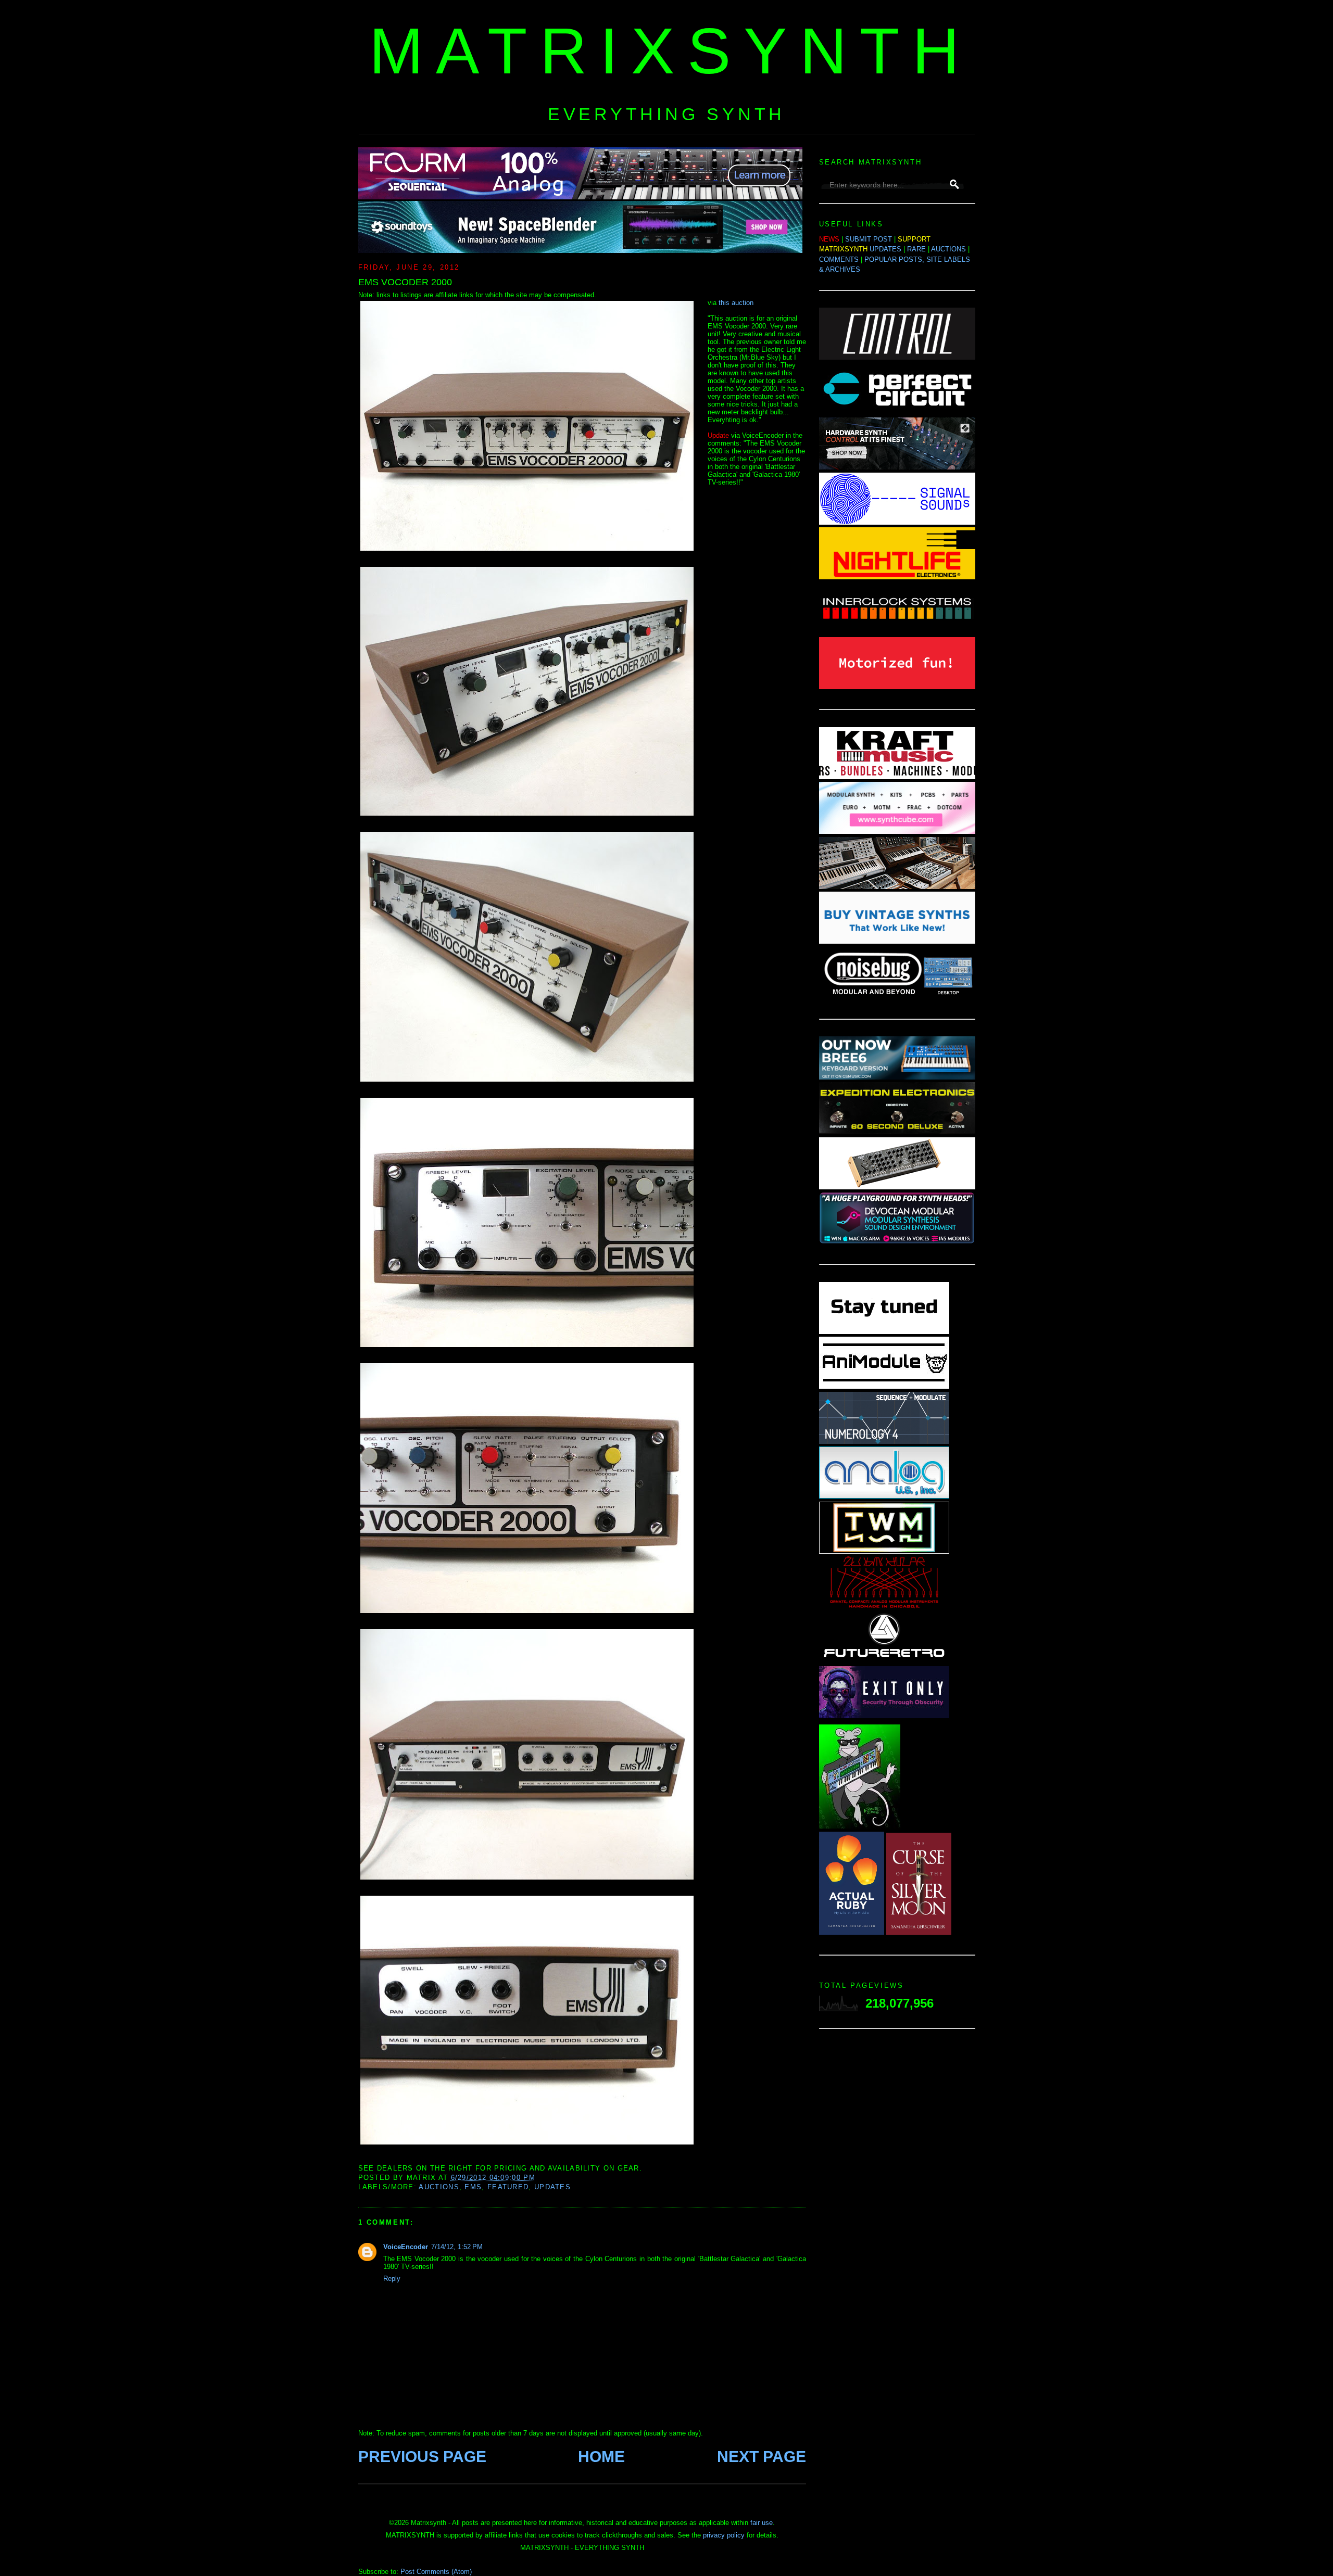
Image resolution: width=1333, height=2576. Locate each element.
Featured (508, 2187)
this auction (736, 303)
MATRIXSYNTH (671, 51)
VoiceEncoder (406, 2247)
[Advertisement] (897, 2202)
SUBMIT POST (869, 239)
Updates (552, 2187)
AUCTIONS (948, 249)
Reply (392, 2279)
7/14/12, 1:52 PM (457, 2247)
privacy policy (724, 2535)
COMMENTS (839, 259)
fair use (762, 2523)
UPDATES (885, 249)
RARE (916, 249)
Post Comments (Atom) (436, 2572)
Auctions (439, 2187)
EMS (473, 2187)
